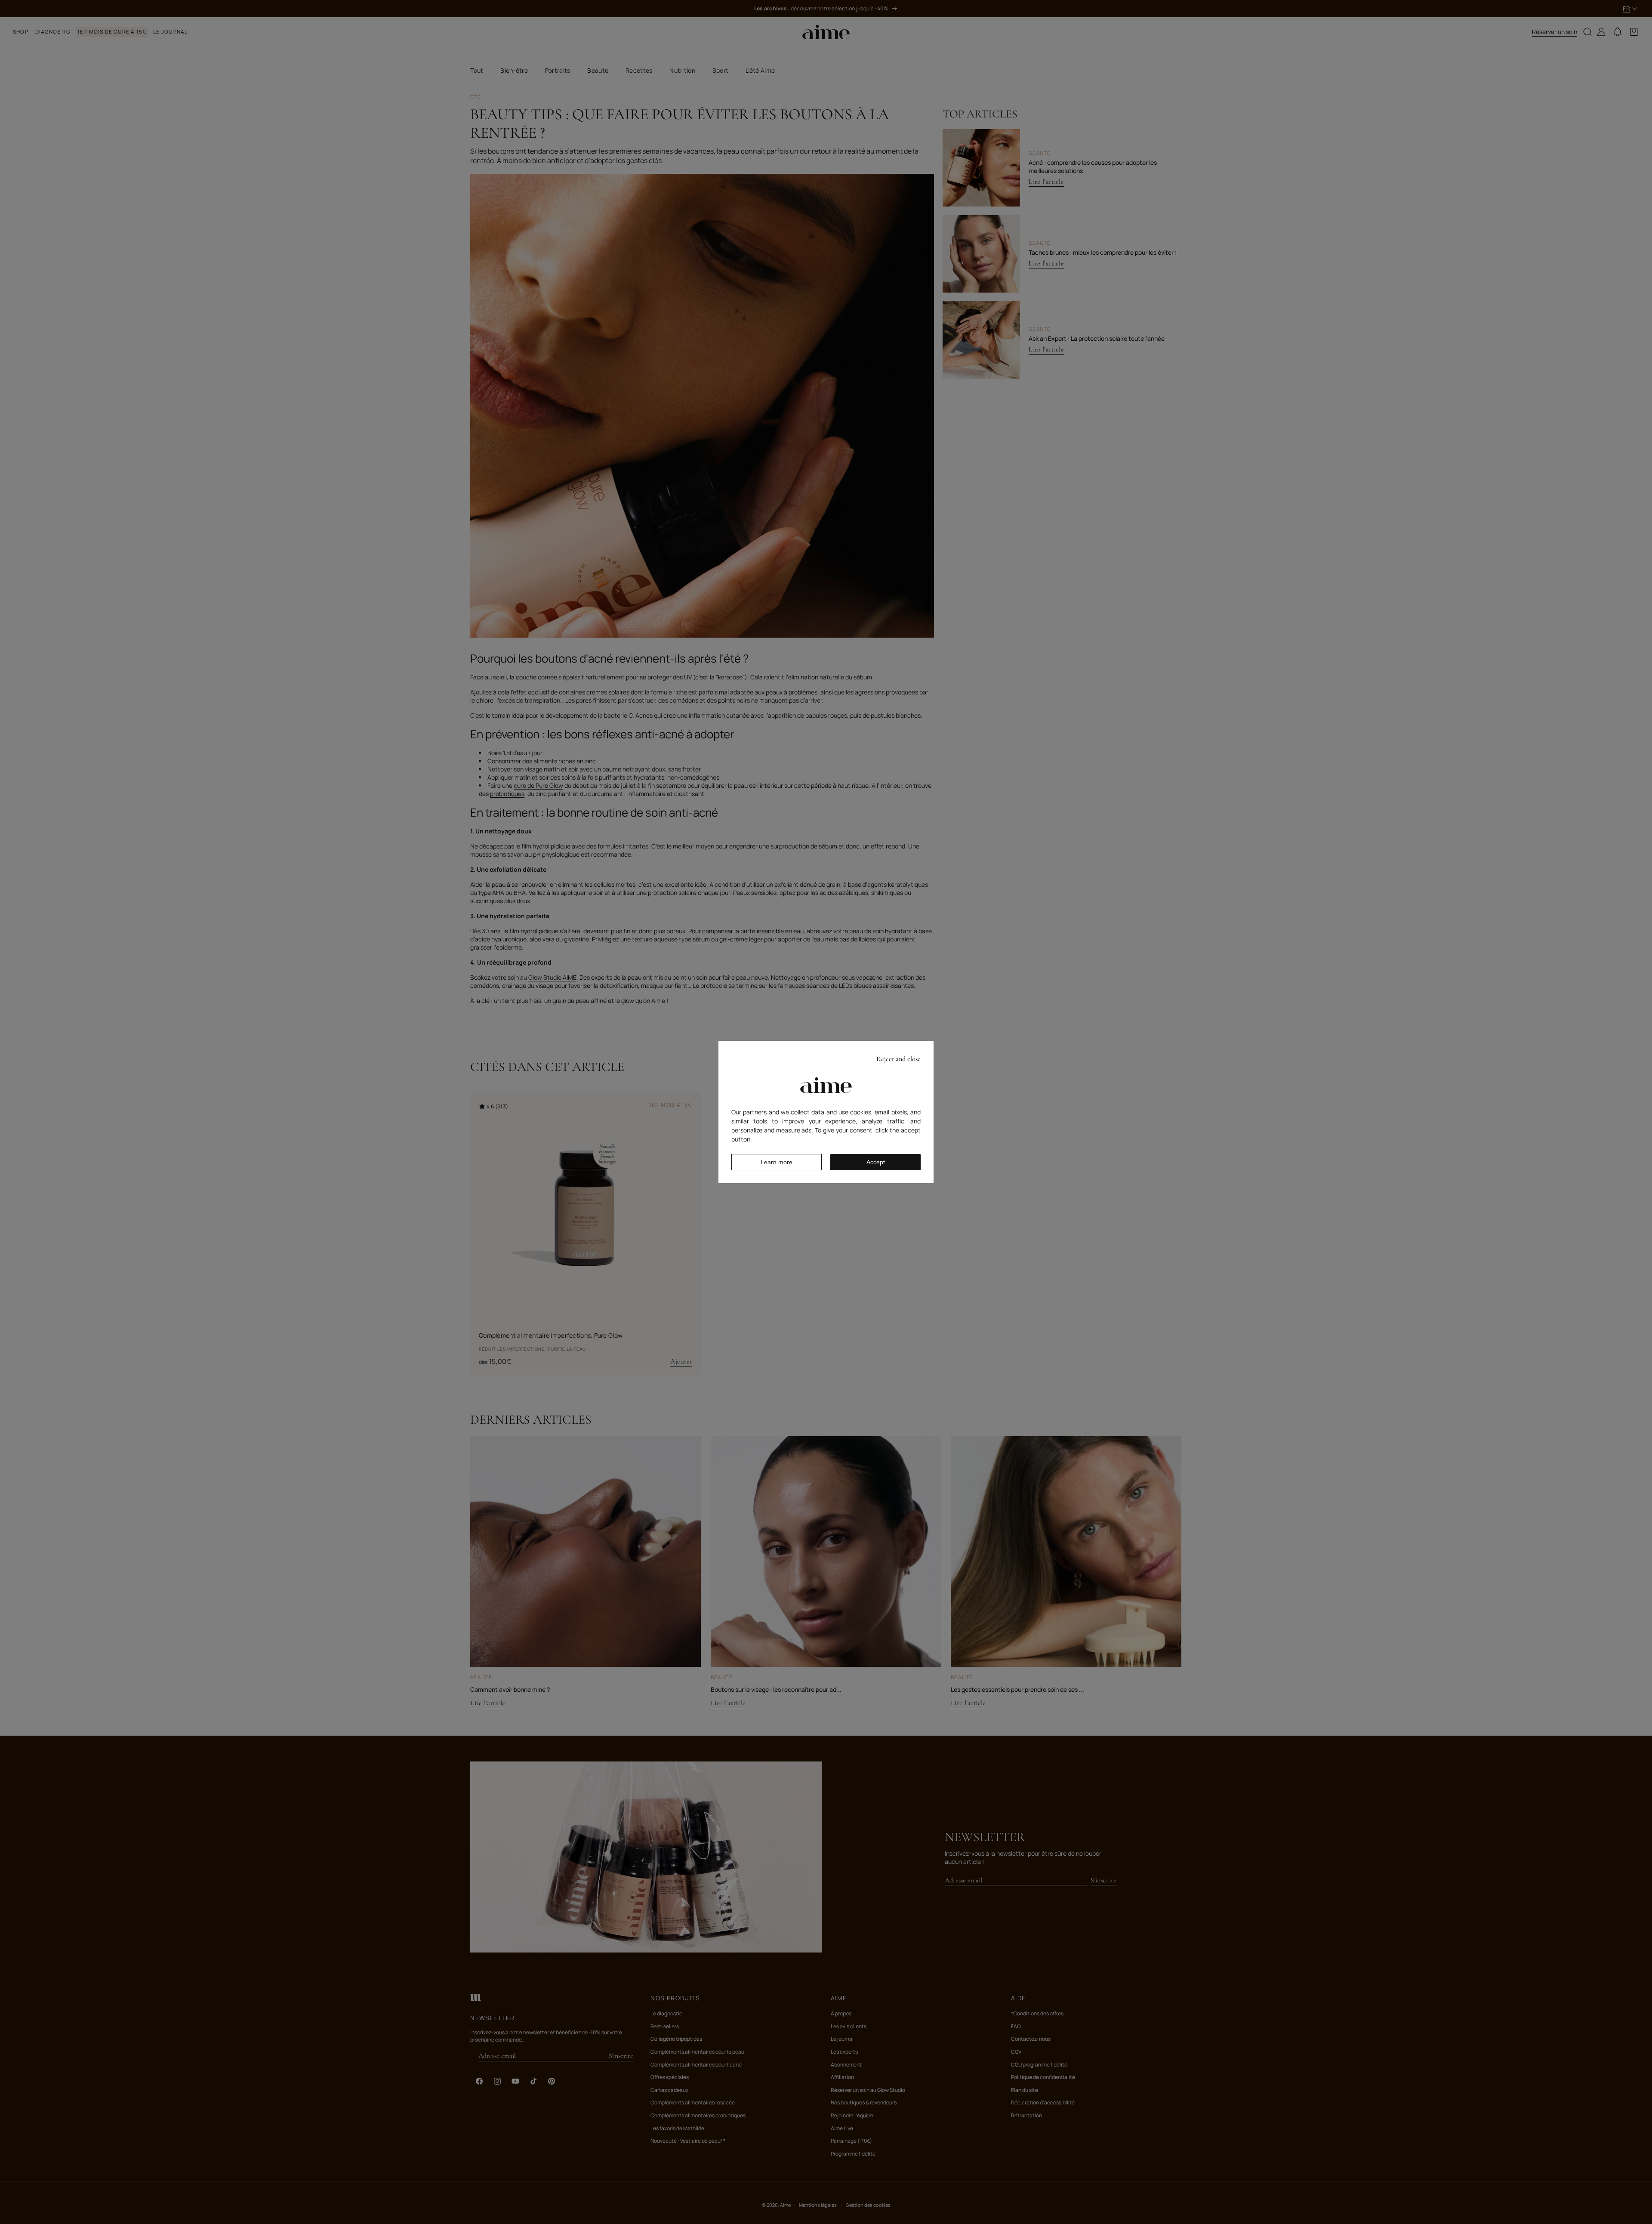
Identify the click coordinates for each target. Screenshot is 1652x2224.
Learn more (777, 1162)
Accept (876, 1162)
